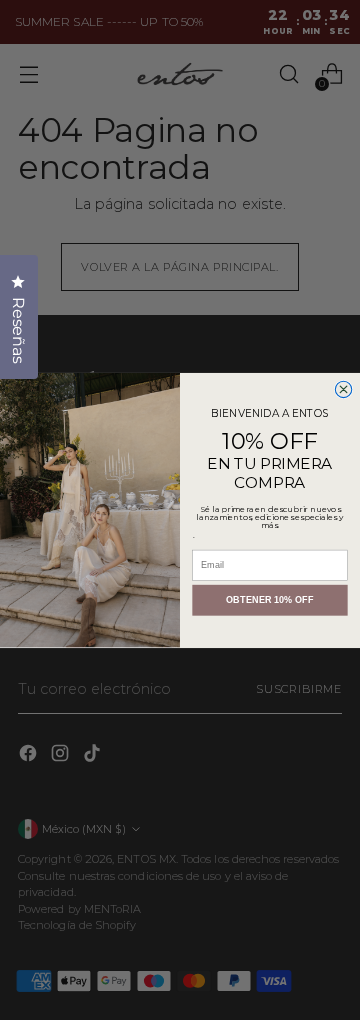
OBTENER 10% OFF (269, 600)
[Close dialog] (343, 389)
